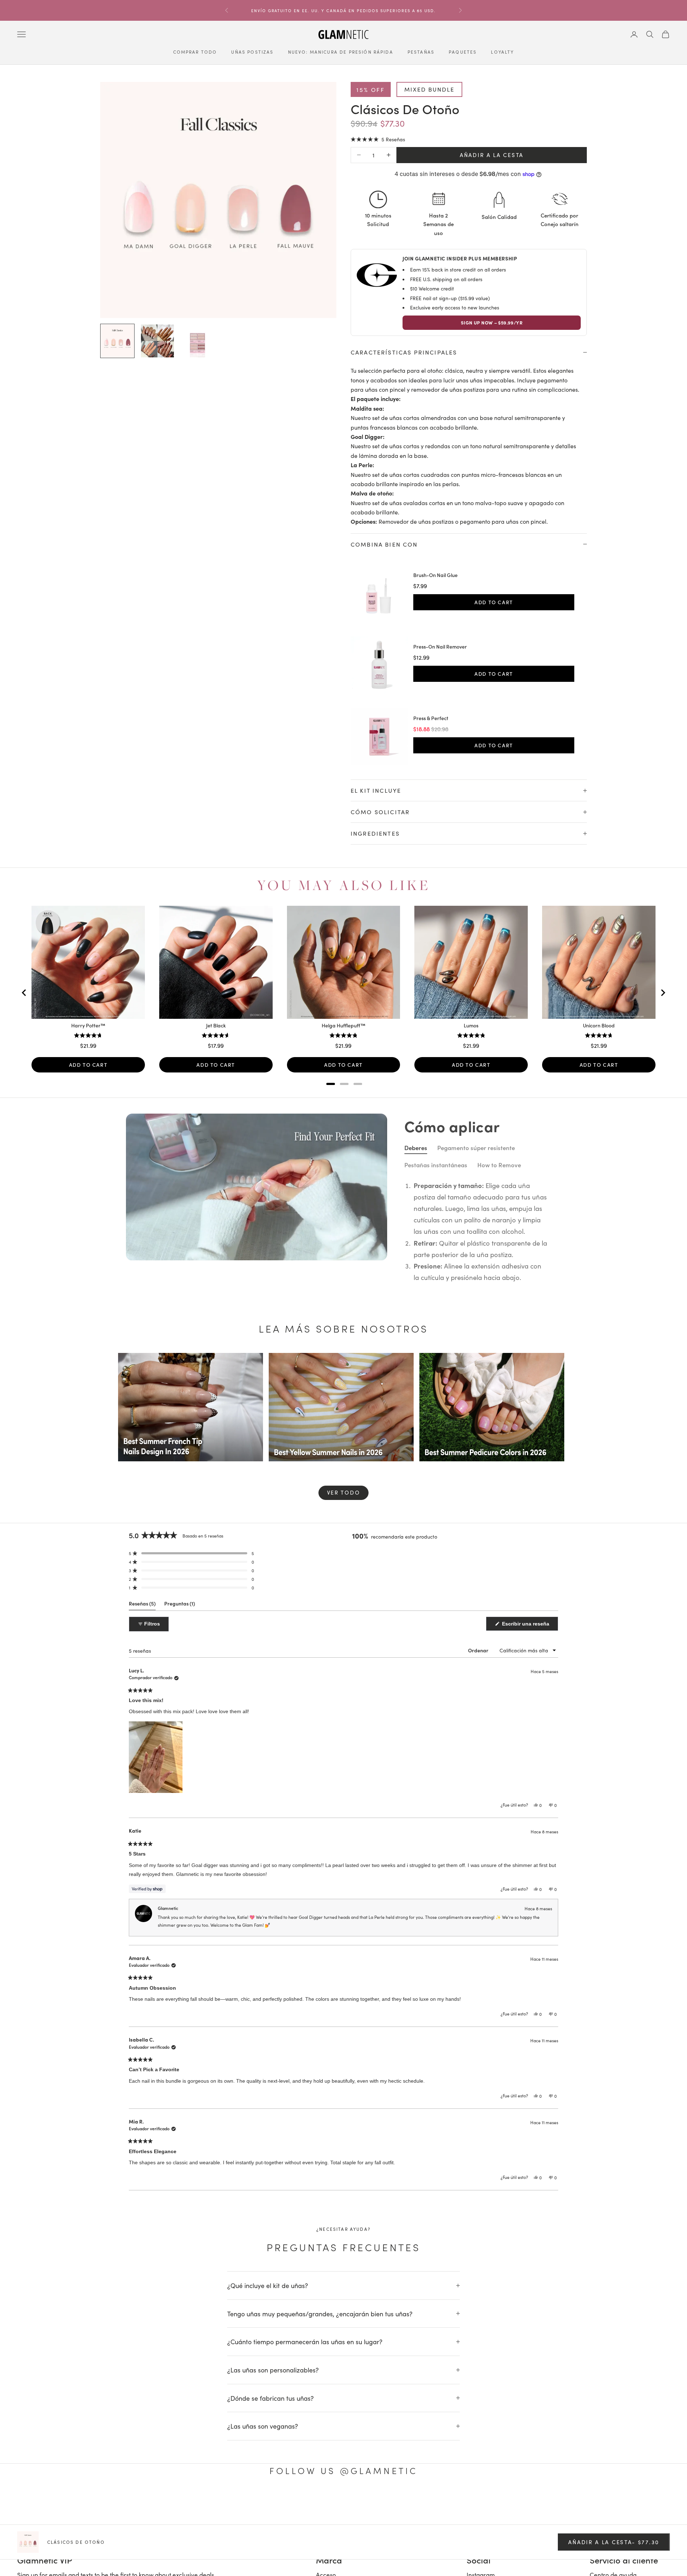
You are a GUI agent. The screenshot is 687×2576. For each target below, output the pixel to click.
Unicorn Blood (599, 1026)
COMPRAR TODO (195, 52)
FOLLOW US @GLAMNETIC (343, 2470)
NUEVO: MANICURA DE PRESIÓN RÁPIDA (341, 52)
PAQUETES (463, 52)
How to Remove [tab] (499, 1165)
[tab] (331, 1084)
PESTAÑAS (421, 52)
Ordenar (479, 1650)
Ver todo (344, 1492)
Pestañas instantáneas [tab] (436, 1165)
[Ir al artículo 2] (157, 341)
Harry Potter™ (88, 1026)
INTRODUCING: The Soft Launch (343, 10)
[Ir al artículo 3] (198, 341)
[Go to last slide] (24, 993)
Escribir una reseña (529, 1626)
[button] (378, 139)
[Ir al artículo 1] (117, 341)
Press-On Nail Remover (440, 647)
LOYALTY (502, 52)
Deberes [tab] (416, 1148)
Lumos (471, 1026)
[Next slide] (663, 993)
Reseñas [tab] (142, 1605)
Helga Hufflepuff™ (343, 1026)
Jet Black (216, 1026)
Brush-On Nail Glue (435, 575)
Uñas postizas (252, 52)
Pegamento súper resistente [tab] (476, 1148)
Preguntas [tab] (180, 1605)
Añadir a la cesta (492, 155)
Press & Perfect (431, 718)
